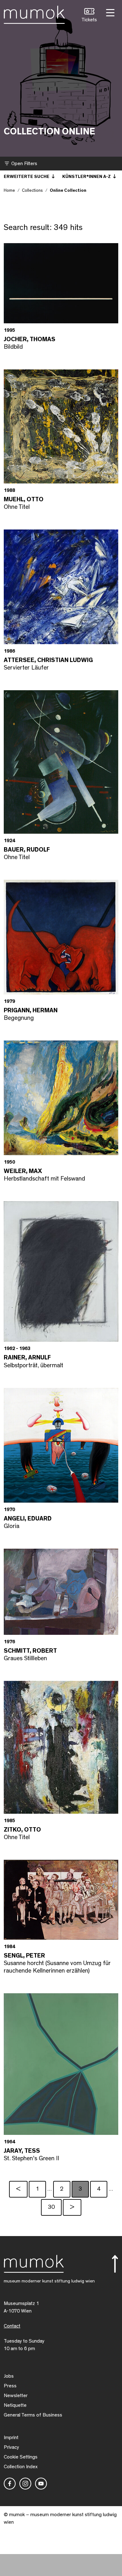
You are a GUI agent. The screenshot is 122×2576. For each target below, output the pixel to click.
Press (10, 2386)
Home (9, 190)
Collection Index (21, 2467)
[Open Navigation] (109, 12)
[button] (89, 16)
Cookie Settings (21, 2457)
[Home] (34, 13)
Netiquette (15, 2405)
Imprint (11, 2438)
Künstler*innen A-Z (87, 177)
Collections (32, 190)
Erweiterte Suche (27, 177)
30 (51, 2207)
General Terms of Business (33, 2415)
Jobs (9, 2376)
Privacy (11, 2447)
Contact (12, 2326)
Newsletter (16, 2396)
